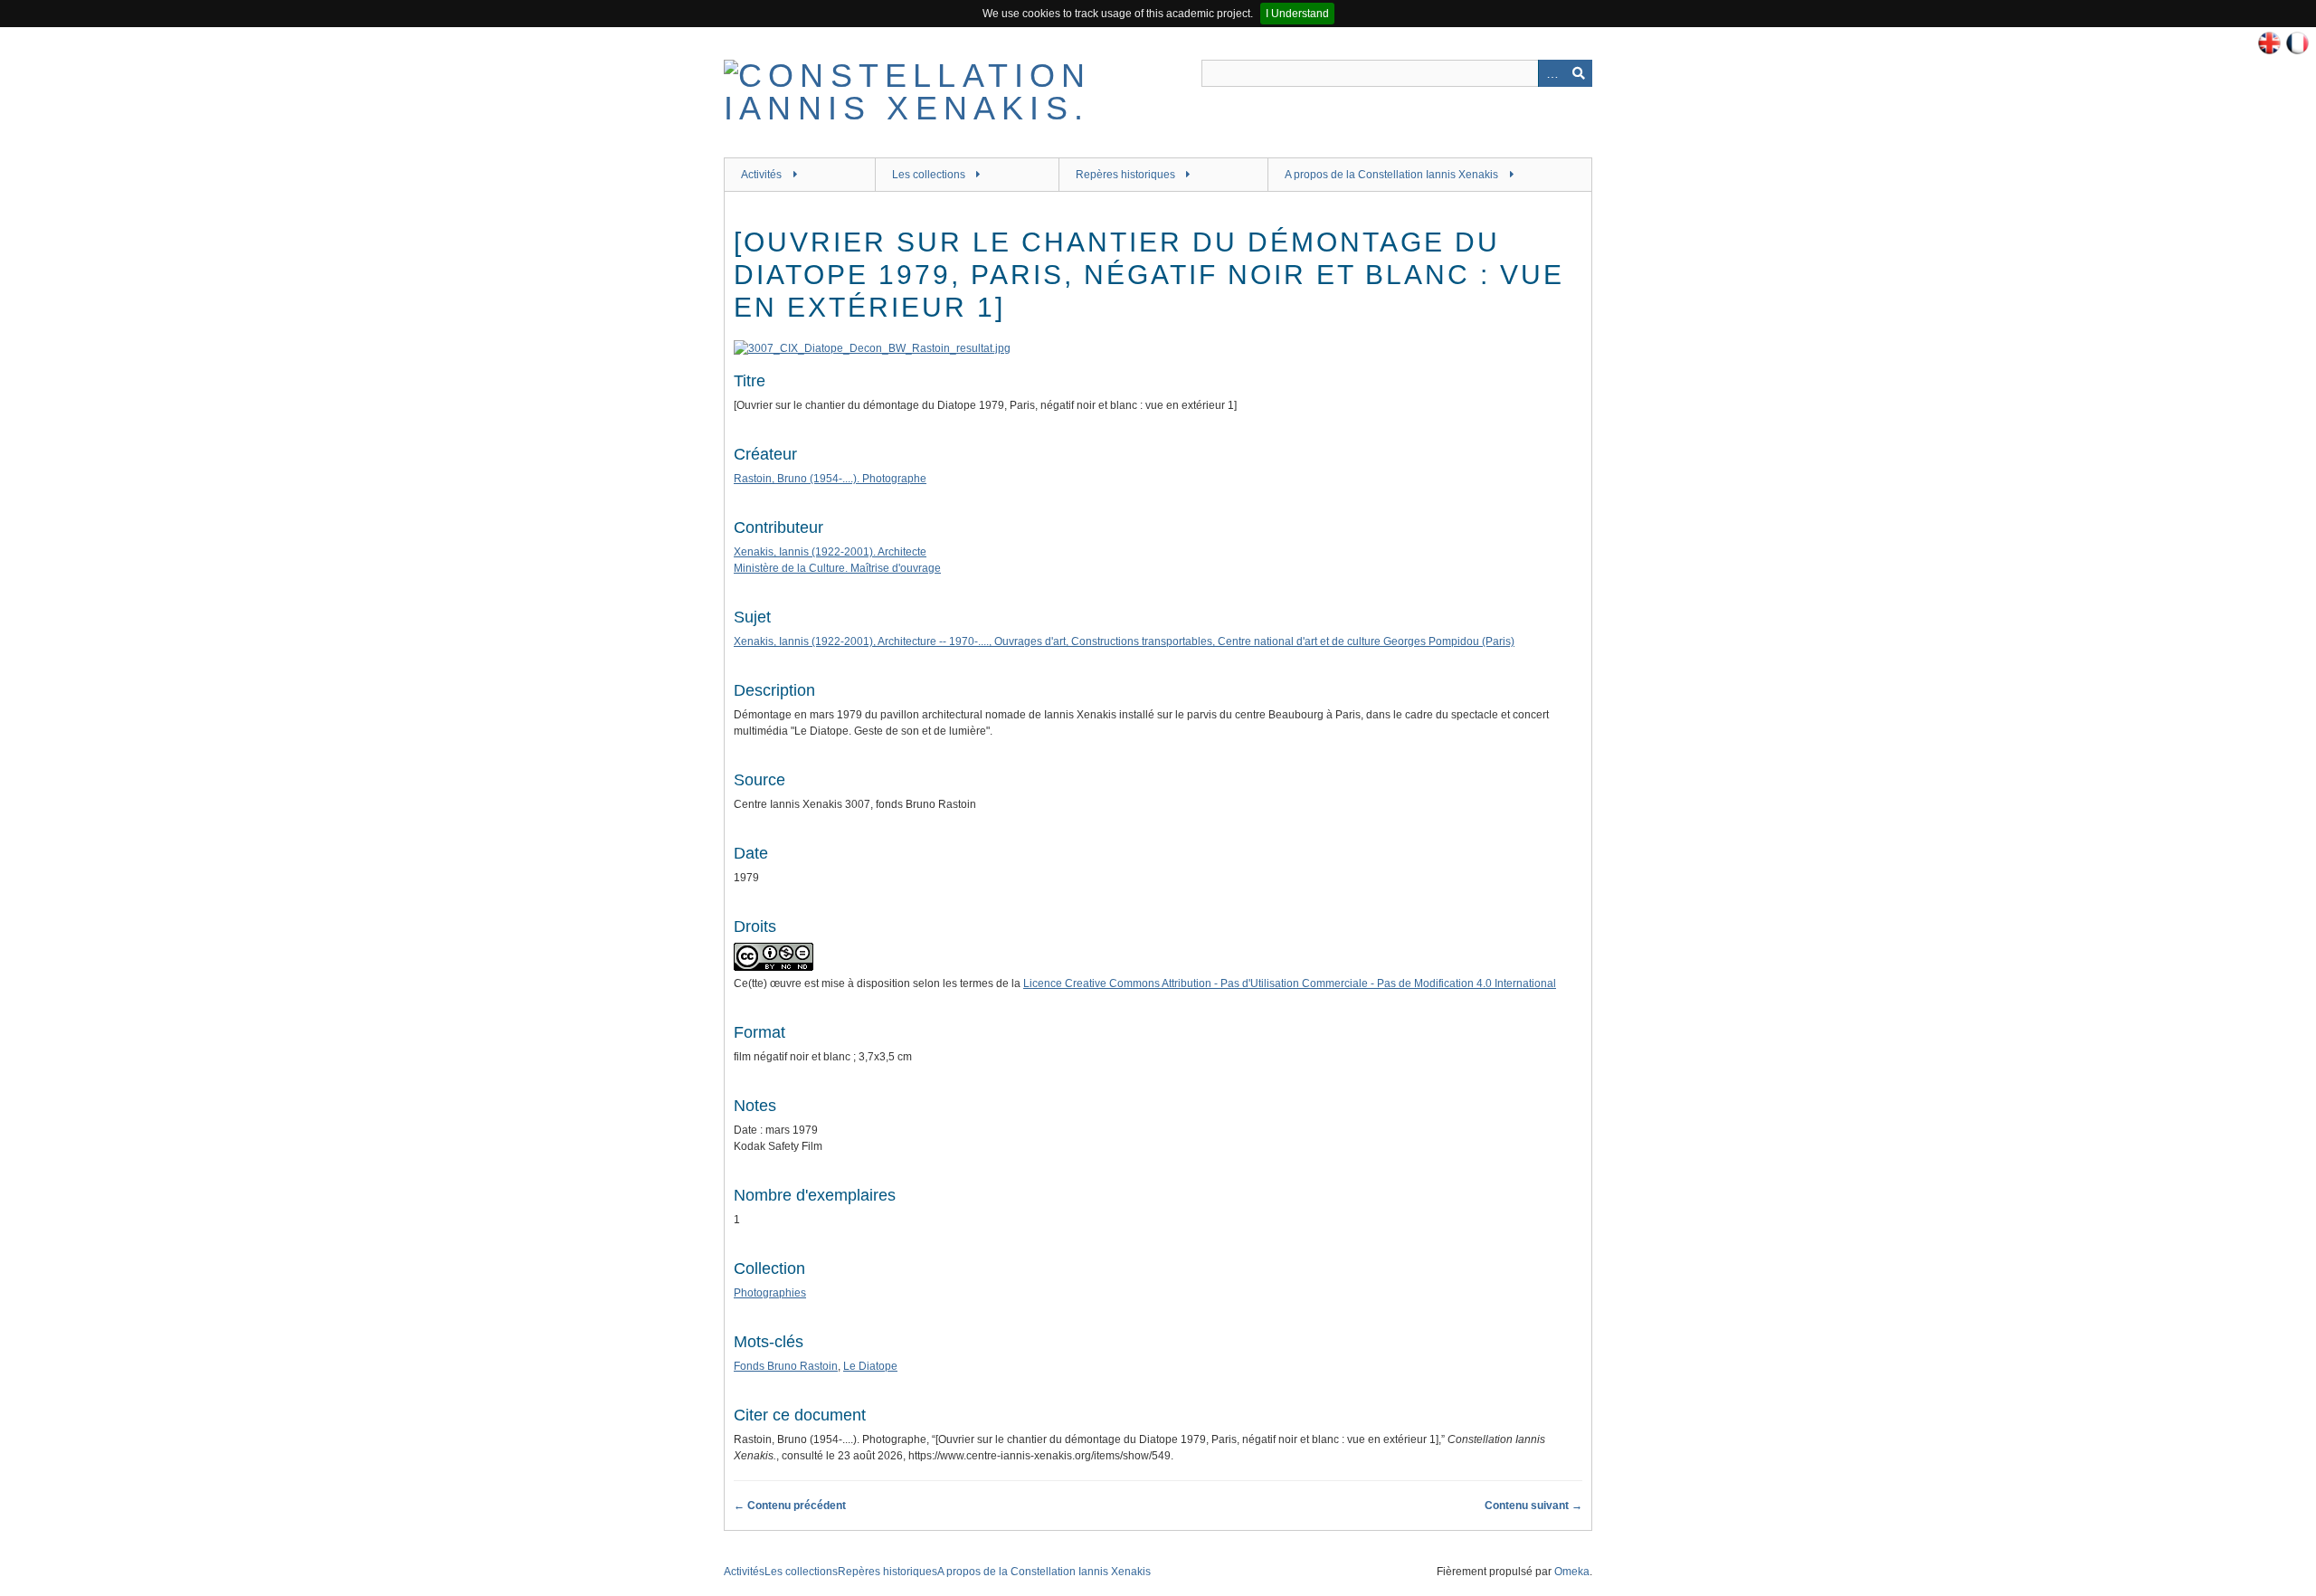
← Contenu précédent (790, 1506)
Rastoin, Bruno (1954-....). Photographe (830, 479)
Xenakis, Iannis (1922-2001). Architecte (830, 552)
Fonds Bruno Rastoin (786, 1366)
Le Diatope (870, 1366)
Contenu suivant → (1533, 1506)
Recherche (1579, 73)
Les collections (929, 175)
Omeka (1572, 1572)
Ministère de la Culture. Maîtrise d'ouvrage (837, 568)
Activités (761, 175)
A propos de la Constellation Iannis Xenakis (1391, 175)
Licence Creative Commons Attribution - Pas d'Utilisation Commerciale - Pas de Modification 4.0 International (1290, 983)
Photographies (770, 1293)
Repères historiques (1125, 175)
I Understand (1297, 14)
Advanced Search (1552, 73)
